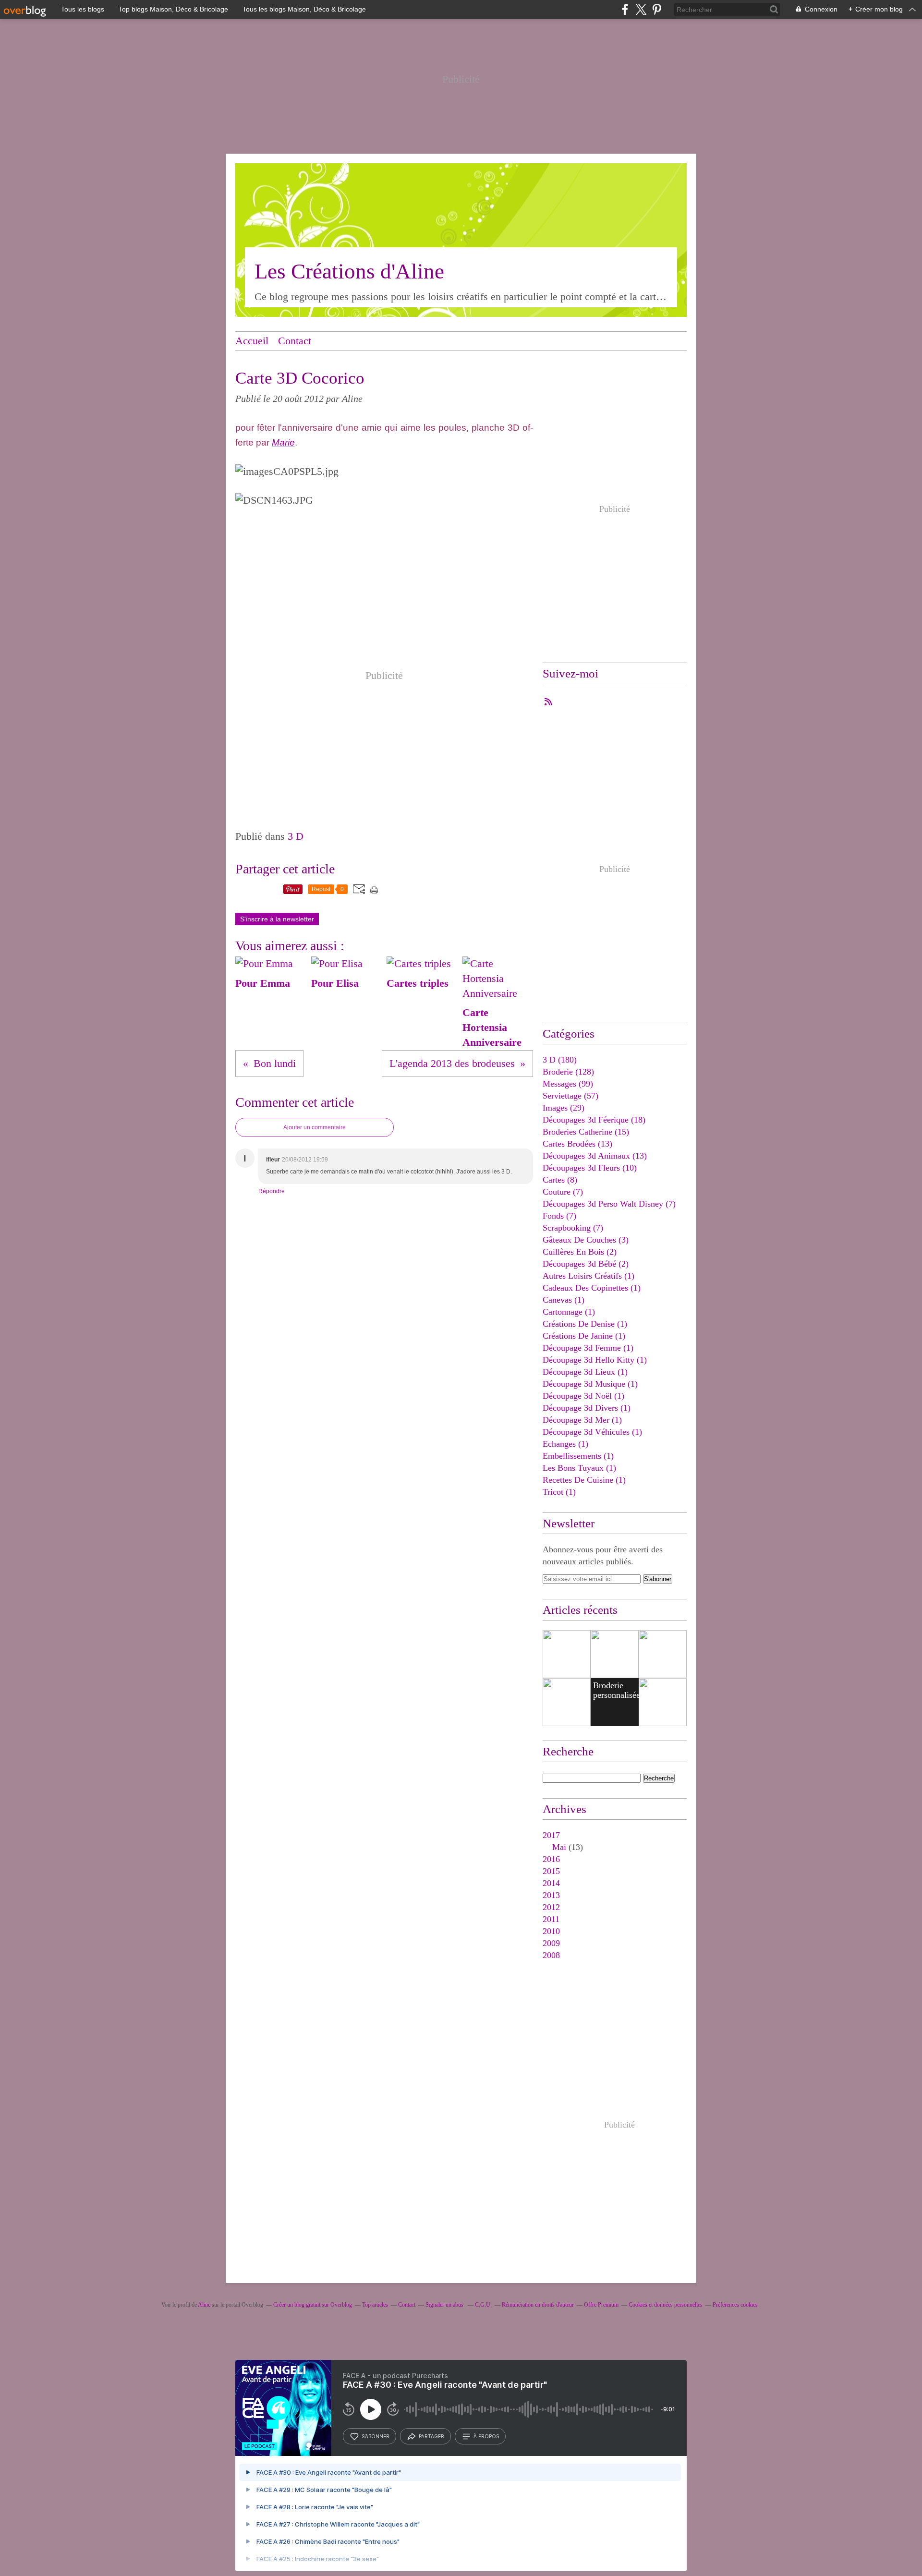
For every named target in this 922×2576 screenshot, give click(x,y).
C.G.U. (483, 2305)
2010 (551, 1931)
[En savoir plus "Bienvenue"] (663, 1654)
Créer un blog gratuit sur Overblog (313, 2305)
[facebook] (625, 9)
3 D (296, 836)
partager (431, 2436)
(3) (586, 1240)
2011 (551, 1919)
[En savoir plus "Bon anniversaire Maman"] (567, 1702)
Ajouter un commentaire (315, 1127)
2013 (551, 1895)
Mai (559, 1847)
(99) (568, 1084)
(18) (594, 1120)
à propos (486, 2436)
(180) (560, 1060)
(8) (560, 1180)
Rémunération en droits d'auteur (538, 2305)
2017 (551, 1835)
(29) (564, 1108)
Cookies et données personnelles (666, 2305)
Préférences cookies (735, 2305)
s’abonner (376, 2436)
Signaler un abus (445, 2305)
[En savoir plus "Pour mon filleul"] (615, 1654)
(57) (570, 1096)
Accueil (252, 341)
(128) (568, 1072)
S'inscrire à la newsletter (277, 919)
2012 (551, 1907)
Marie (283, 442)
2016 (551, 1859)
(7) (563, 1192)
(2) (580, 1252)
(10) (590, 1168)
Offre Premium (601, 2305)
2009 (551, 1943)
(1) (588, 1276)
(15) (586, 1132)
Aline (204, 2305)
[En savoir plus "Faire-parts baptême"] (567, 1654)
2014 (551, 1883)
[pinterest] (657, 9)
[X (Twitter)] (641, 9)
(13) (577, 1144)
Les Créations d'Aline (349, 271)
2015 (551, 1871)
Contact (295, 341)
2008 (551, 1955)
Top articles (375, 2305)
